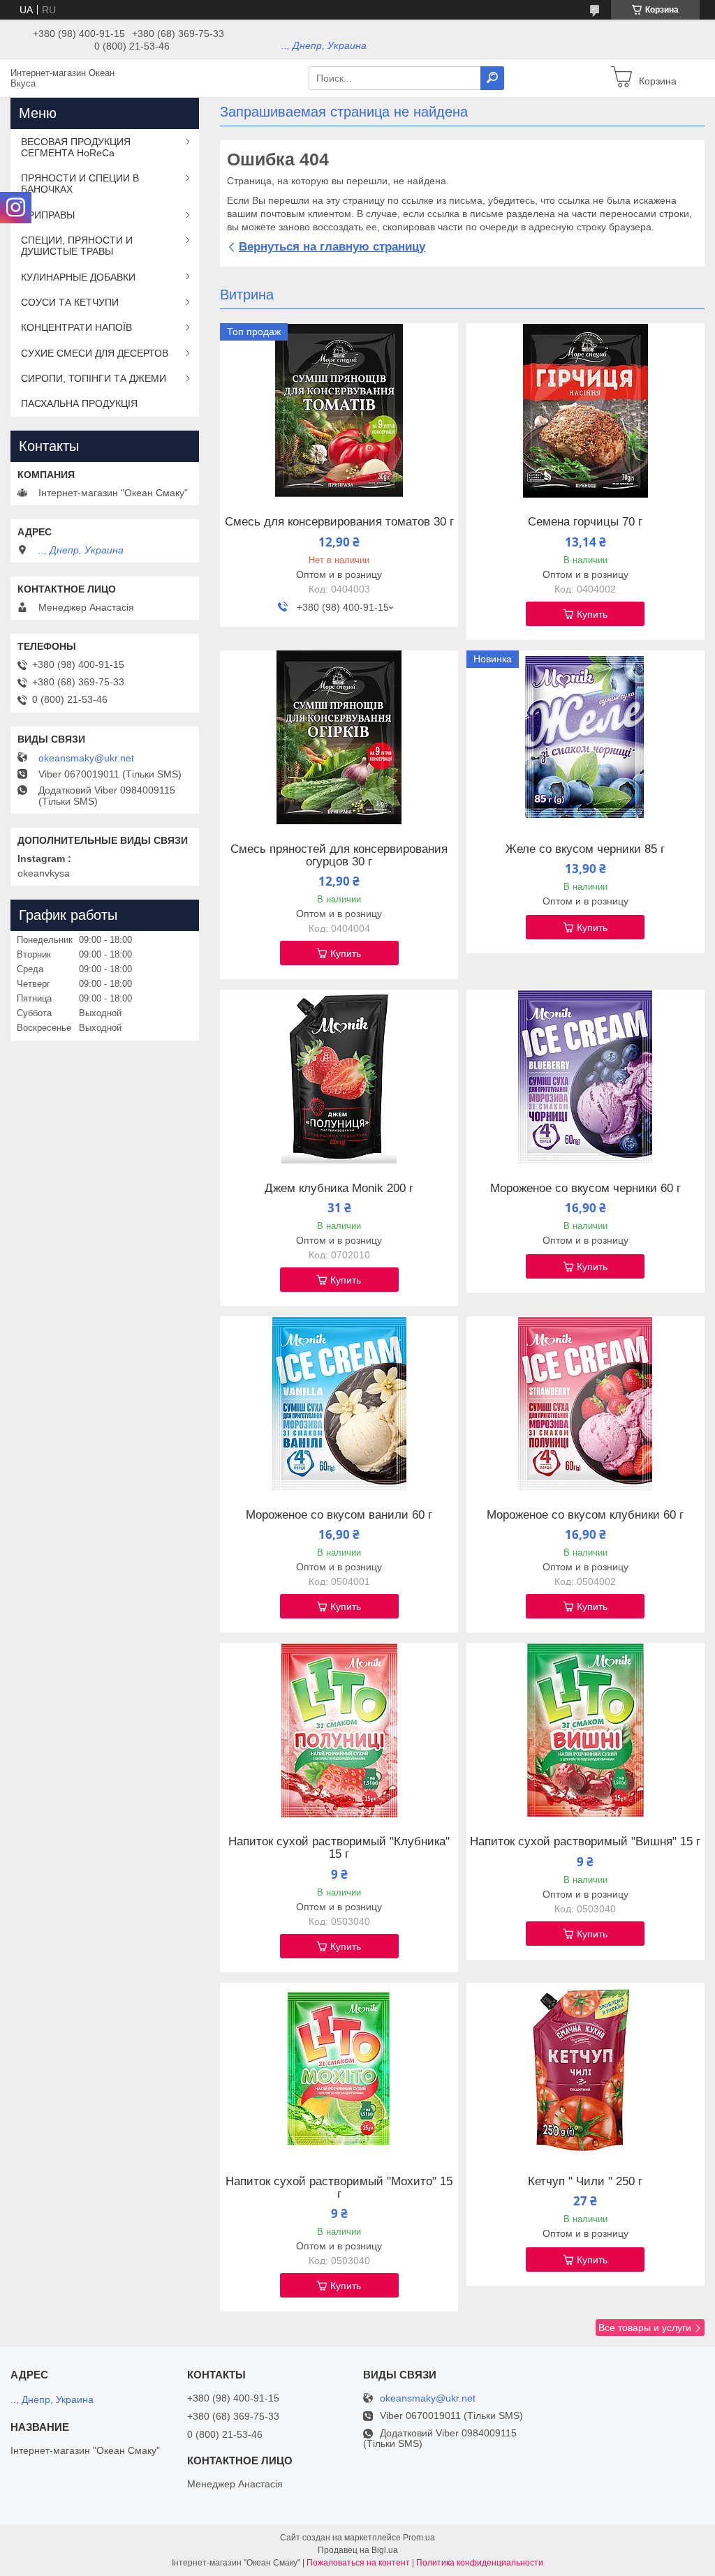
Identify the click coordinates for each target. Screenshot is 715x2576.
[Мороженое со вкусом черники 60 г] (585, 1077)
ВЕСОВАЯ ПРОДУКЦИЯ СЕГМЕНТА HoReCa (76, 147)
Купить (592, 614)
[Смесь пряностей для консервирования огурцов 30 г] (339, 738)
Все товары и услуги (645, 2328)
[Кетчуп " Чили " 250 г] (585, 2070)
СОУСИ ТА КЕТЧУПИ (70, 302)
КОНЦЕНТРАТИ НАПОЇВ (76, 327)
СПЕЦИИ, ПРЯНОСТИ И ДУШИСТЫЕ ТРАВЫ (77, 246)
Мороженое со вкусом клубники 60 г (585, 1515)
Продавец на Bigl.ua (358, 2550)
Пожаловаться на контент (358, 2563)
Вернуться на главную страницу (332, 247)
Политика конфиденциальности (480, 2563)
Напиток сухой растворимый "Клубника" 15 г (339, 1848)
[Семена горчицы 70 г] (585, 410)
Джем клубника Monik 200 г (339, 1189)
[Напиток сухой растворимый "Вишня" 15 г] (585, 1730)
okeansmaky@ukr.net (86, 758)
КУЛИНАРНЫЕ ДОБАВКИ (78, 277)
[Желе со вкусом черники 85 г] (585, 738)
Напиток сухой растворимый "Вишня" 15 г (585, 1842)
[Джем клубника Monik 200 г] (339, 1077)
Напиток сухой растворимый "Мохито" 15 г (339, 2188)
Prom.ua (419, 2538)
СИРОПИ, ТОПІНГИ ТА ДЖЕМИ (94, 378)
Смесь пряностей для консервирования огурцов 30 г (339, 856)
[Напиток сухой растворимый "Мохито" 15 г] (339, 2070)
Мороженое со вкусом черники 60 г (585, 1189)
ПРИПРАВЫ (48, 215)
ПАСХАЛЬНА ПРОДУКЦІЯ (79, 403)
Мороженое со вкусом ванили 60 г (339, 1515)
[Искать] (492, 78)
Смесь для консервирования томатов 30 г (339, 522)
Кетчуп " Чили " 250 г (585, 2182)
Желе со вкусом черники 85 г (585, 849)
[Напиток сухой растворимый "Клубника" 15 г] (339, 1730)
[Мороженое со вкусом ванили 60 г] (339, 1404)
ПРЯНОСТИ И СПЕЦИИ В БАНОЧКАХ (80, 184)
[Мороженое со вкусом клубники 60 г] (585, 1404)
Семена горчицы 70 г (585, 522)
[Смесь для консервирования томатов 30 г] (339, 410)
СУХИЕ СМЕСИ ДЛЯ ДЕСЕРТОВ (95, 353)
